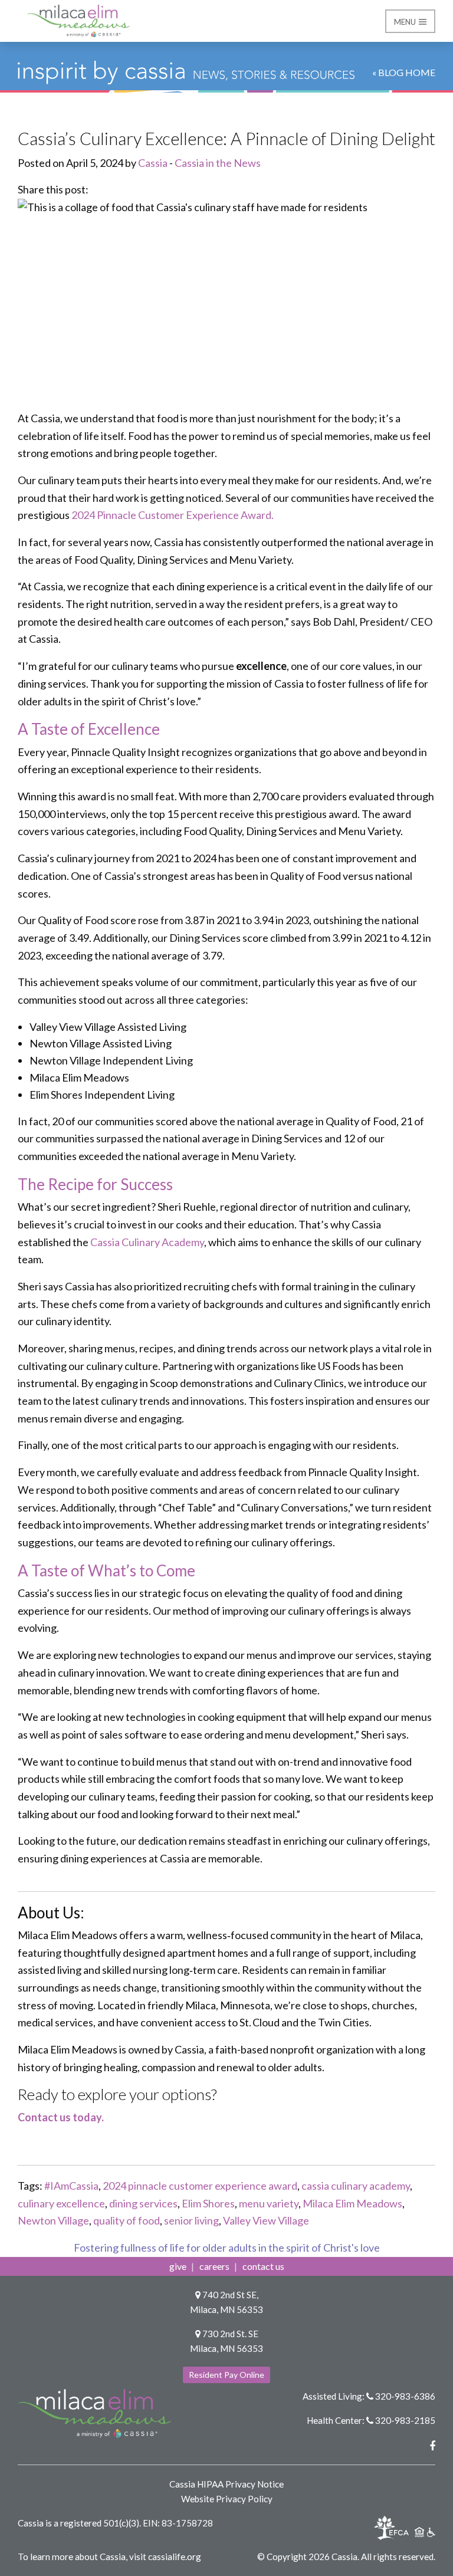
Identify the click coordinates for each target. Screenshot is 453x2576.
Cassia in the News (218, 163)
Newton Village (53, 2220)
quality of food (127, 2220)
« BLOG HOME (404, 72)
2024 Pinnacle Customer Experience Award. (173, 515)
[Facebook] (432, 2446)
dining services (143, 2203)
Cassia (153, 163)
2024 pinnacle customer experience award (200, 2186)
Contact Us (263, 2266)
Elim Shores (208, 2203)
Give (178, 2266)
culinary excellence (61, 2203)
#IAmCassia (71, 2186)
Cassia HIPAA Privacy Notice (226, 2484)
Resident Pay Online (226, 2375)
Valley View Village (266, 2220)
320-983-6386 (405, 2396)
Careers (214, 2266)
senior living (191, 2220)
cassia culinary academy (356, 2186)
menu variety (269, 2203)
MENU (406, 22)
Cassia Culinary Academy (147, 1242)
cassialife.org (175, 2557)
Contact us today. (61, 2117)
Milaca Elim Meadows (352, 2203)
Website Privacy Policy (227, 2499)
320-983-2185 (405, 2420)
